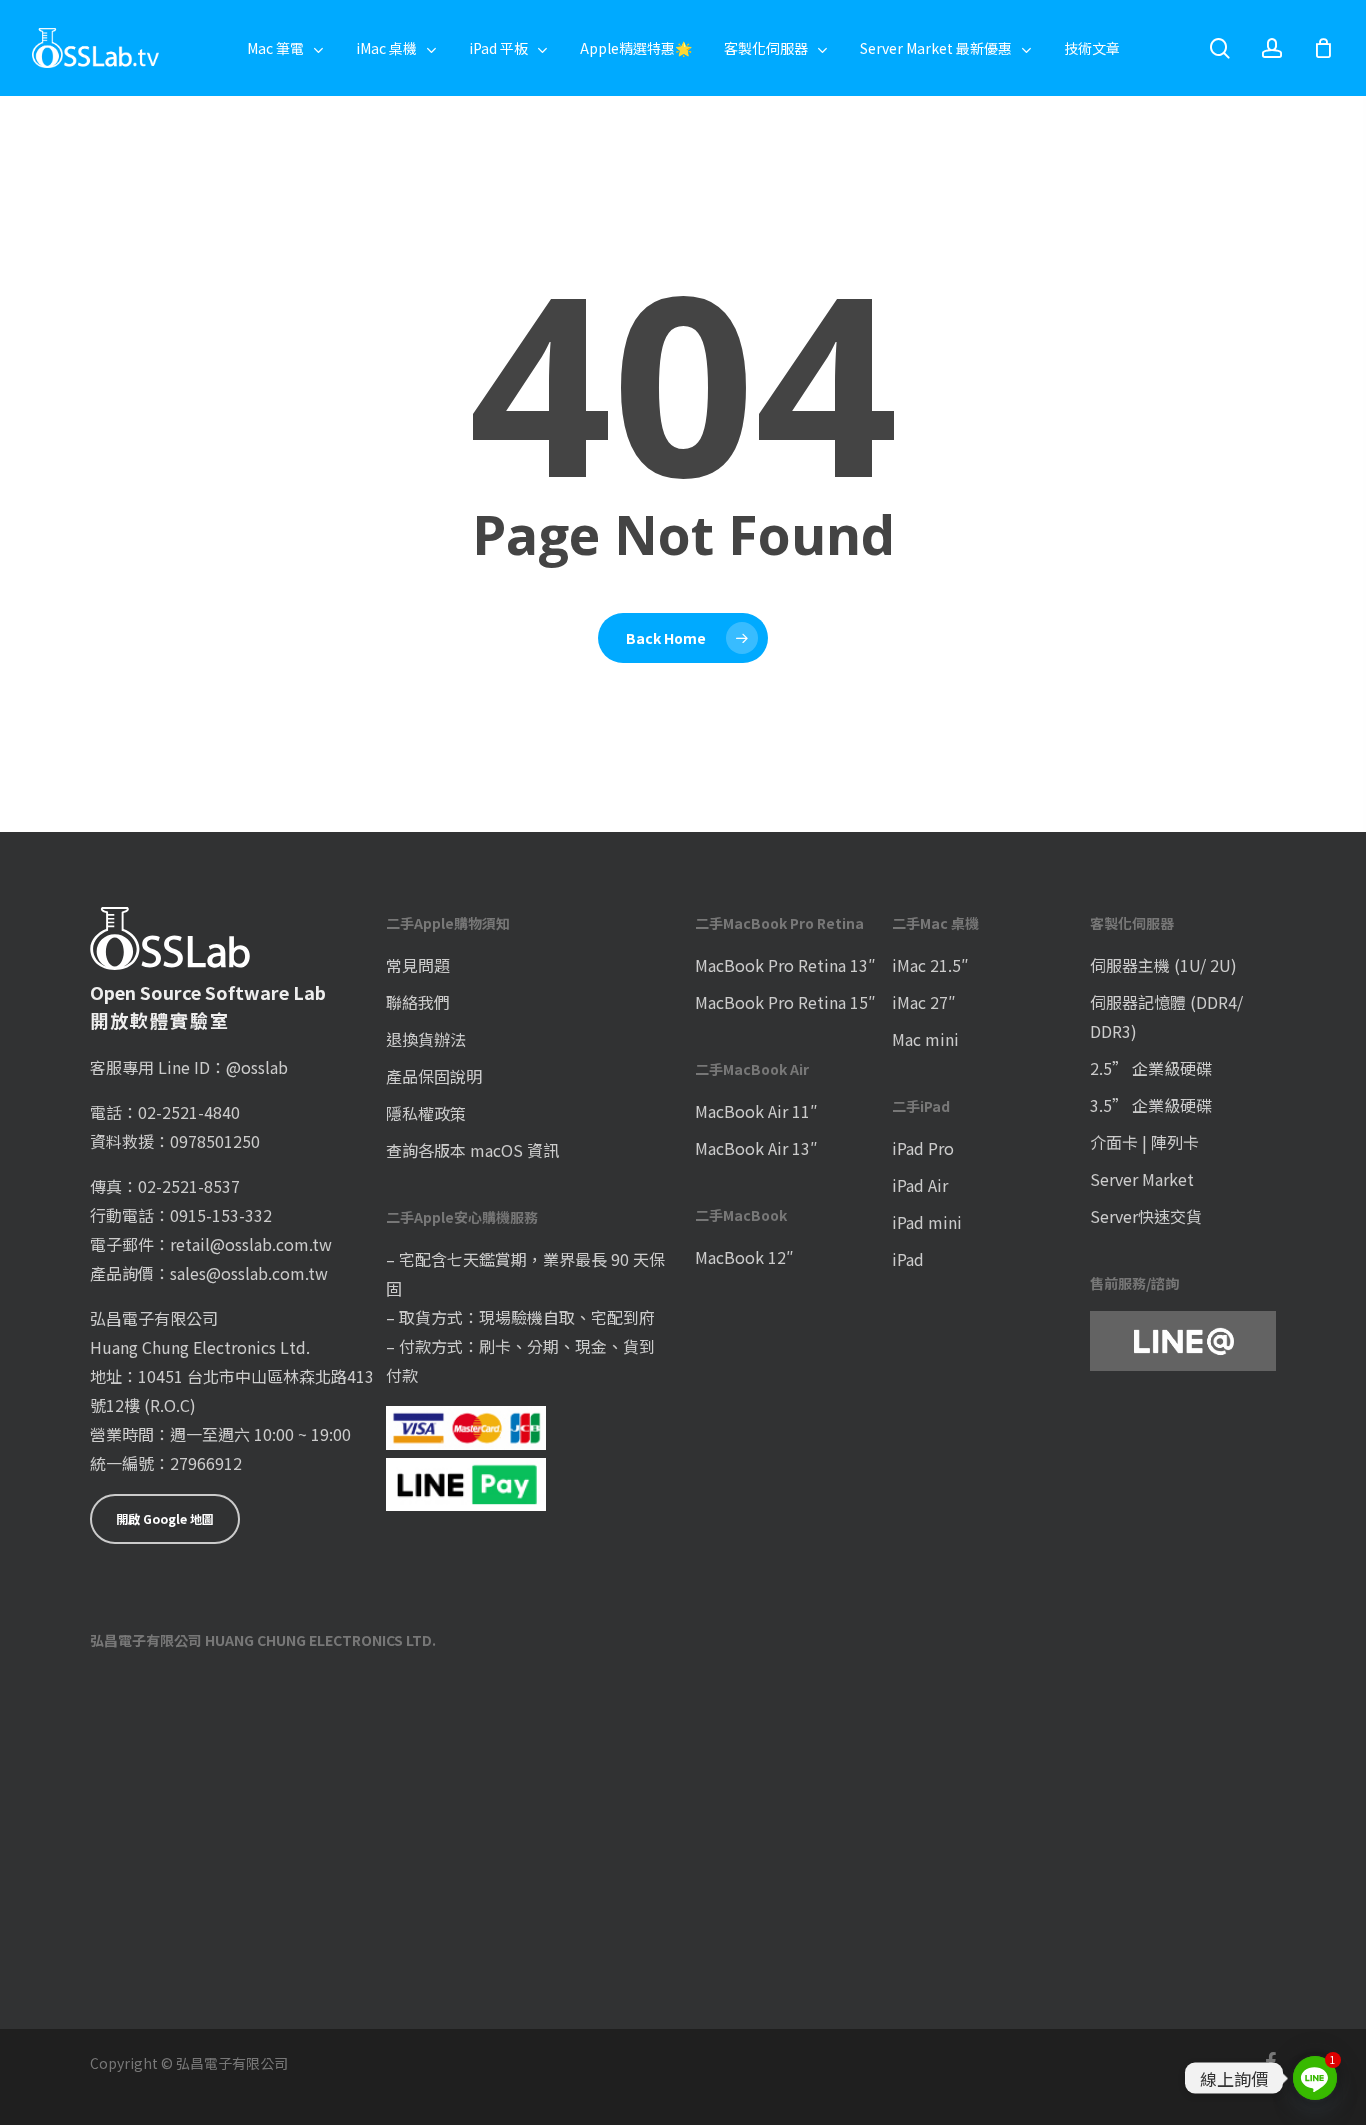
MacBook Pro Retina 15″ (785, 1002)
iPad (908, 1259)
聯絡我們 (418, 1002)
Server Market (1142, 1179)
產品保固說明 (434, 1076)
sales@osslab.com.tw (249, 1273)
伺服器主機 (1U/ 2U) (1163, 965)
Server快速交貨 (1146, 1216)
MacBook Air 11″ (756, 1111)
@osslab (257, 1067)
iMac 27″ (924, 1002)
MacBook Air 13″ (756, 1148)
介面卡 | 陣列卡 (1144, 1142)
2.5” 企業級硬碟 (1151, 1068)
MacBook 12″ (744, 1257)
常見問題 (418, 965)
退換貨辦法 (426, 1039)
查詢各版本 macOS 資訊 (472, 1150)
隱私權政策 (426, 1113)
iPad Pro (923, 1148)
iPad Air (920, 1185)
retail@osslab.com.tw (251, 1244)
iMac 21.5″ (930, 965)
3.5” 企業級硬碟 (1151, 1105)
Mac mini (925, 1039)
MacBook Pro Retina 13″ (785, 965)
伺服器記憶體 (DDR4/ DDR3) (1166, 1016)
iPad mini (927, 1222)
